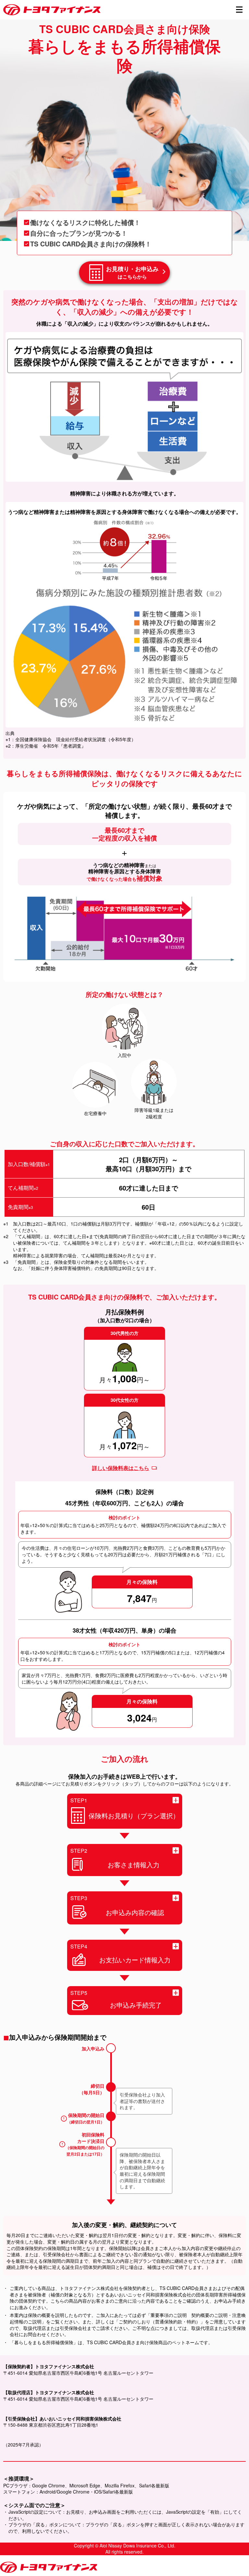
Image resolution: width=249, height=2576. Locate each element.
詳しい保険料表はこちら (121, 1468)
